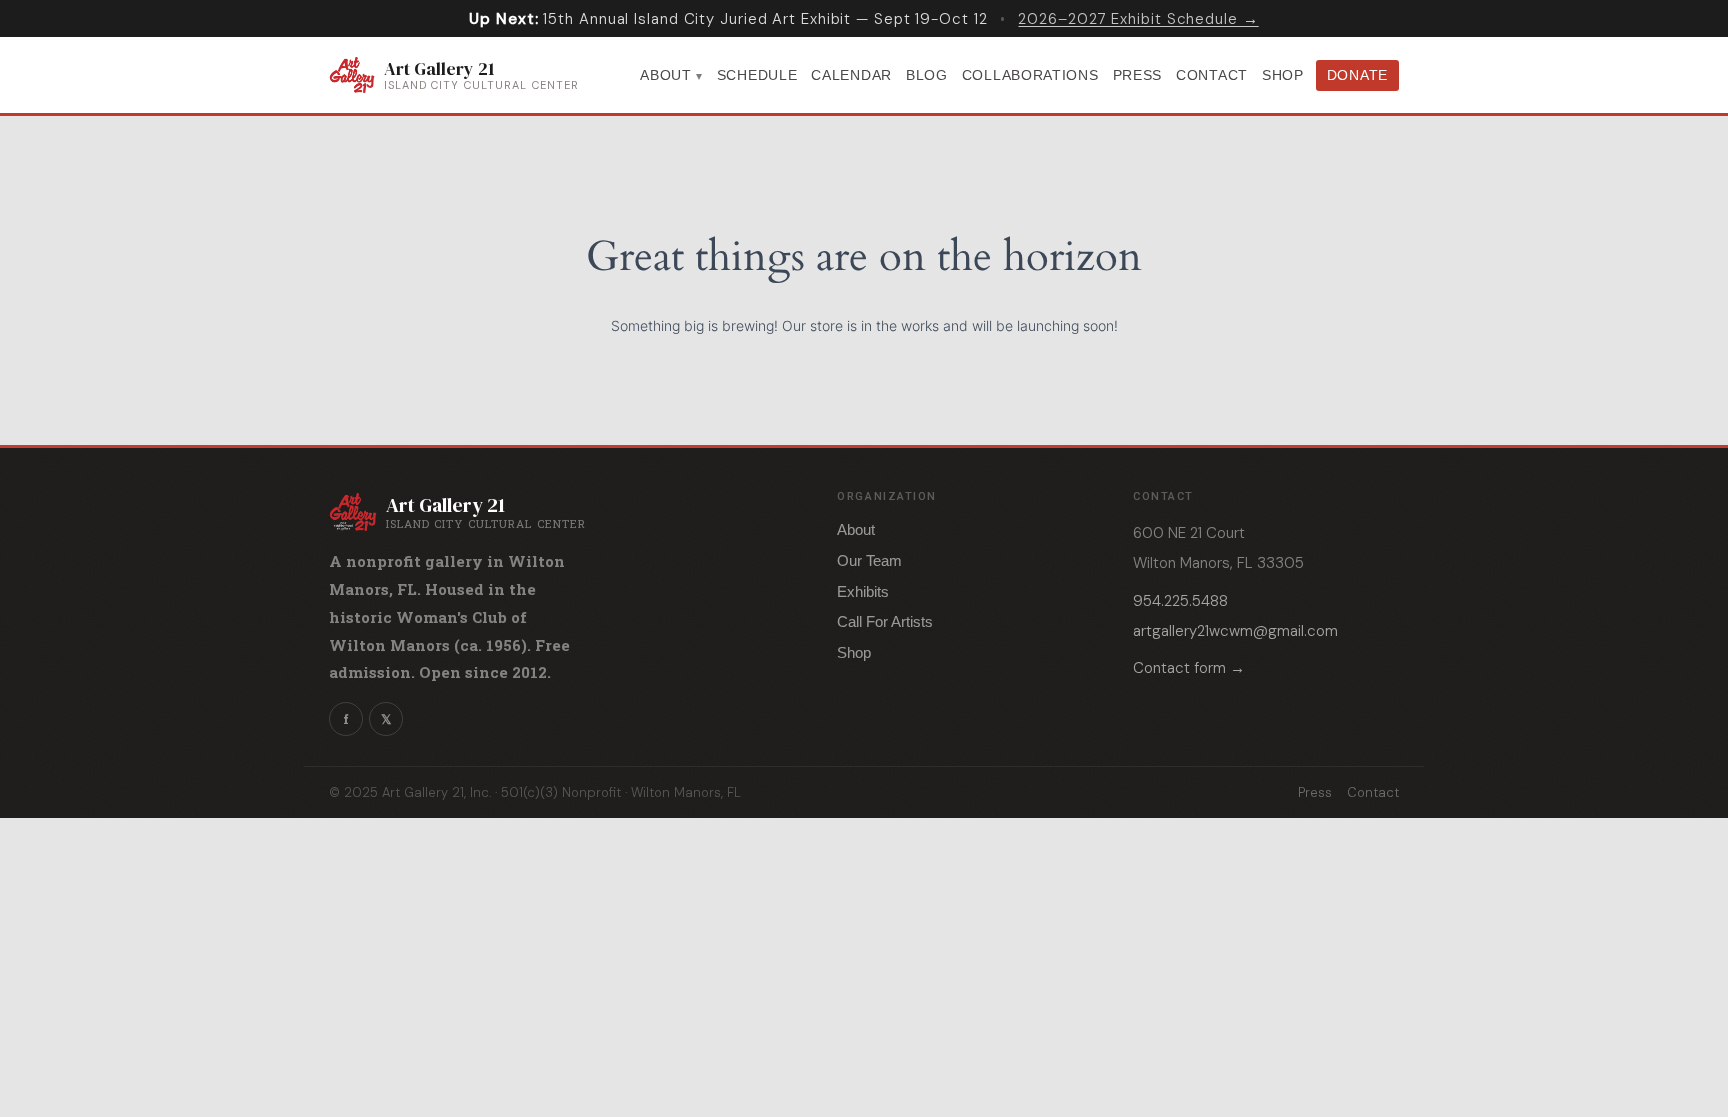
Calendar (851, 75)
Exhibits (863, 591)
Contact (1212, 75)
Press (1138, 75)
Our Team (869, 560)
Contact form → (1189, 668)
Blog (927, 75)
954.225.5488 (1180, 601)
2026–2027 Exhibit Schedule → (1138, 19)
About (666, 75)
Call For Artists (885, 621)
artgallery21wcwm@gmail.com (1235, 631)
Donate (1357, 75)
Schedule (757, 75)
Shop (1283, 75)
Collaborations (1030, 75)
